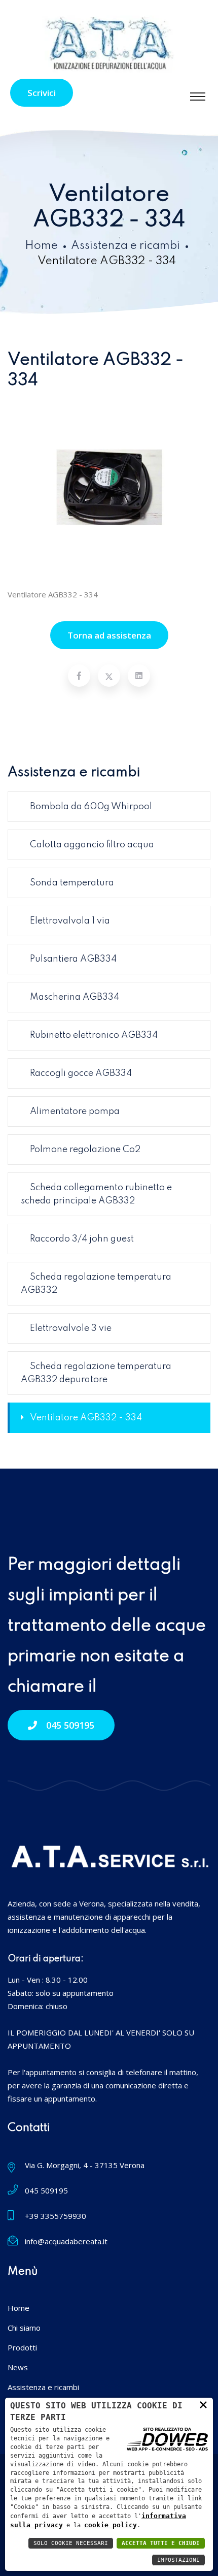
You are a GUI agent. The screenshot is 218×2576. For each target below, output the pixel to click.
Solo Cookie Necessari (71, 2543)
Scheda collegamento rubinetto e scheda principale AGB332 (96, 1194)
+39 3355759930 (56, 2216)
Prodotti (22, 2347)
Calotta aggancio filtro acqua (92, 845)
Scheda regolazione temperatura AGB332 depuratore (96, 1373)
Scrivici (42, 93)
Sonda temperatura (72, 883)
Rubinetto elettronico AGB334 (94, 1035)
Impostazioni (178, 2560)
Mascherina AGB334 (75, 997)
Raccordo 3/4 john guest (82, 1239)
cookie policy (111, 2525)
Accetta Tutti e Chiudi (161, 2543)
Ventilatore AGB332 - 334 (86, 1418)
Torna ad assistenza (109, 635)
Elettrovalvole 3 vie (71, 1328)
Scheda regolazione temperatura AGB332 (96, 1284)
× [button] (203, 2404)
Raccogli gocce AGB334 (81, 1073)
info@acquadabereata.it (66, 2241)
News (18, 2367)
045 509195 (70, 1725)
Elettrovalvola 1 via (70, 921)
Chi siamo (24, 2328)
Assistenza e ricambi (125, 246)
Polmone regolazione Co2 (85, 1150)
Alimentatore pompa (75, 1111)
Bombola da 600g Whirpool (91, 807)
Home (41, 246)
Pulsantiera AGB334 (73, 959)
